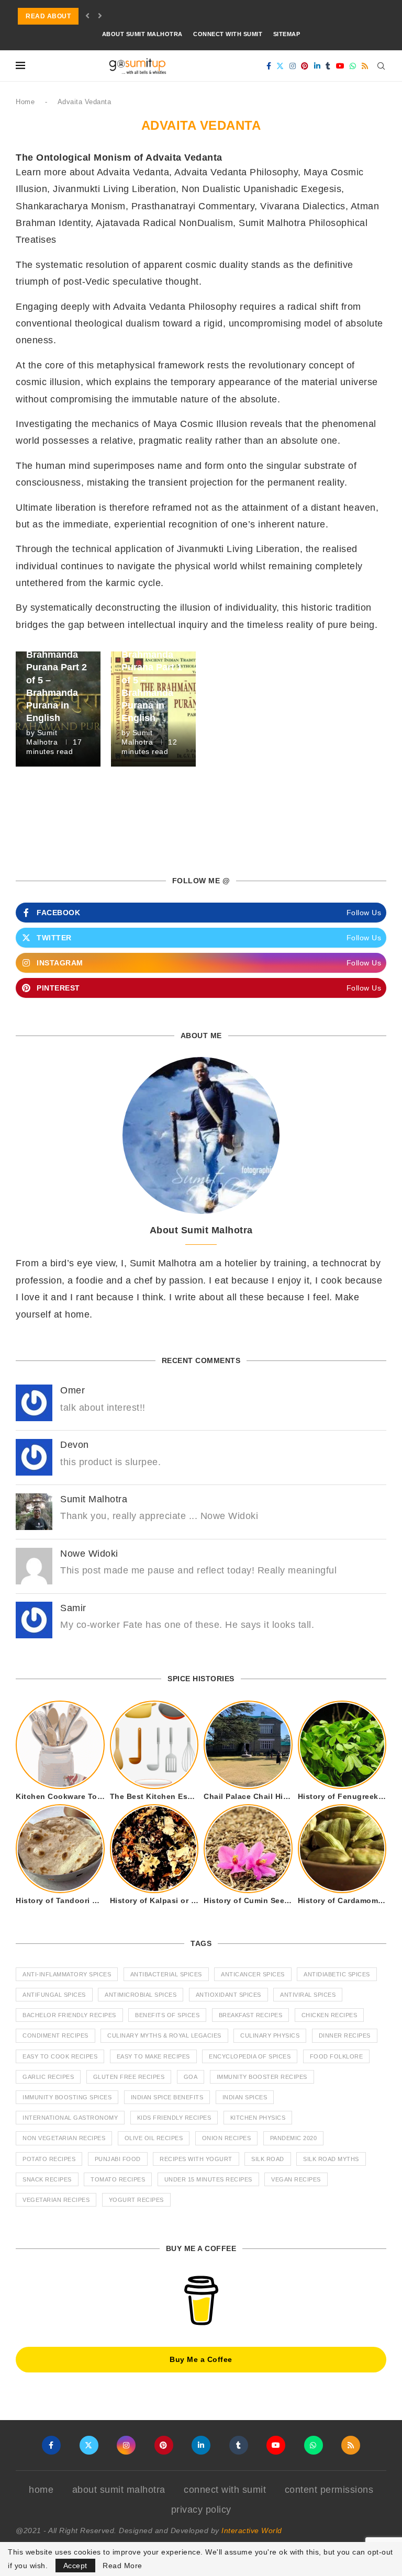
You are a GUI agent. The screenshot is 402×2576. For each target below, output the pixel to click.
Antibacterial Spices (166, 1974)
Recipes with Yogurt (196, 2159)
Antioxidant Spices (228, 1995)
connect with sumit (228, 34)
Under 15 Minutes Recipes (208, 2179)
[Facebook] (269, 66)
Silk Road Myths (331, 2159)
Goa (191, 2077)
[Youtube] (340, 66)
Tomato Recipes (118, 2179)
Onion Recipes (227, 2138)
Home (25, 102)
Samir (73, 1608)
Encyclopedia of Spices (250, 2056)
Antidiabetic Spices (337, 1974)
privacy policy (201, 2510)
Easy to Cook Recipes (60, 2056)
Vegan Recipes (296, 2179)
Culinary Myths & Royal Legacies (164, 2035)
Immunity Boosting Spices (67, 2097)
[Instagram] (293, 66)
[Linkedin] (317, 66)
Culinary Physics (270, 2035)
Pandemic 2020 (294, 2138)
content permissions (329, 2490)
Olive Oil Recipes (154, 2138)
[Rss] (365, 66)
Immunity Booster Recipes (262, 2077)
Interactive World (252, 2530)
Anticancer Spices (253, 1974)
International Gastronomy (70, 2118)
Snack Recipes (47, 2179)
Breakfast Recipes (251, 2015)
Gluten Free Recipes (129, 2077)
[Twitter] (280, 66)
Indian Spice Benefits (167, 2097)
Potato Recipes (49, 2159)
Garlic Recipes (48, 2077)
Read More (122, 2566)
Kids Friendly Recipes (174, 2118)
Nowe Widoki (89, 1554)
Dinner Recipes (345, 2035)
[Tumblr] (328, 66)
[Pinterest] (305, 66)
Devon (75, 1445)
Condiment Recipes (55, 2035)
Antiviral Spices (308, 1995)
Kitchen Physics (258, 2118)
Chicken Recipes (330, 2015)
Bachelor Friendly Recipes (69, 2015)
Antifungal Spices (54, 1995)
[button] (88, 16)
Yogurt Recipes (136, 2200)
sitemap (287, 34)
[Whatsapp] (353, 66)
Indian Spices (245, 2097)
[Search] (381, 66)
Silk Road (268, 2159)
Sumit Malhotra (94, 1499)
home (41, 2490)
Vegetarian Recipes (56, 2200)
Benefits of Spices (167, 2015)
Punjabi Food (118, 2159)
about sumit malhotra (142, 34)
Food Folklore (337, 2056)
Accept (75, 2566)
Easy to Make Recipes (153, 2056)
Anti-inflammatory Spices (67, 1974)
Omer (72, 1390)
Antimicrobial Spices (141, 1995)
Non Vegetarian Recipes (64, 2138)
